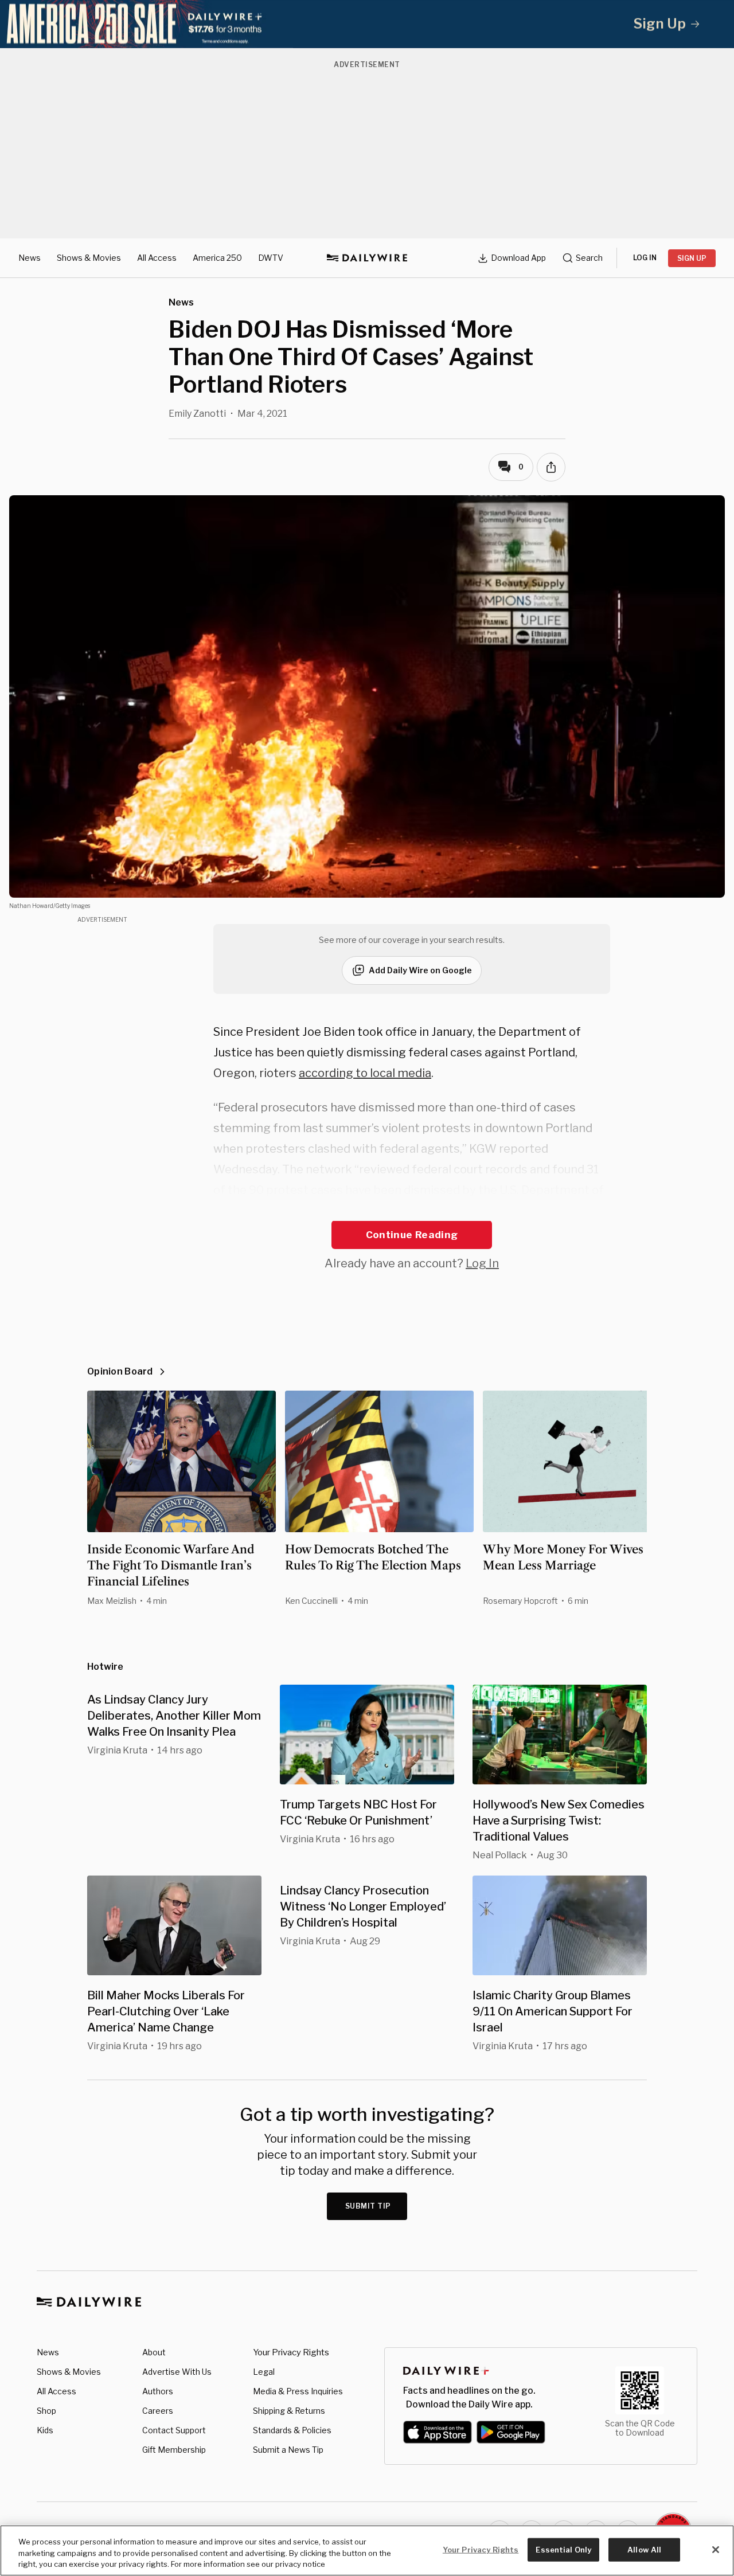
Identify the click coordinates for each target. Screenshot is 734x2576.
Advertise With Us (177, 2372)
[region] (367, 2550)
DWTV (271, 258)
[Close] (716, 2550)
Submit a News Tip (288, 2450)
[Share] (551, 467)
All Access (157, 258)
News (30, 258)
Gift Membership (174, 2450)
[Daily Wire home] (367, 258)
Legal (264, 2372)
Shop (46, 2411)
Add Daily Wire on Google (420, 970)
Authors (158, 2391)
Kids (45, 2430)
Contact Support (174, 2430)
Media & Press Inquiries (298, 2391)
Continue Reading (412, 1235)
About (154, 2352)
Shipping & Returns (289, 2411)
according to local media (365, 1073)
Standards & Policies (292, 2430)
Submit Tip (368, 2206)
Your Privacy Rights (291, 2352)
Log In (482, 1263)
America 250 (217, 258)
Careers (158, 2411)
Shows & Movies (89, 258)
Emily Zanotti (197, 414)
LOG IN (645, 258)
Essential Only (563, 2549)
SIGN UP (692, 258)
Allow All (644, 2549)
